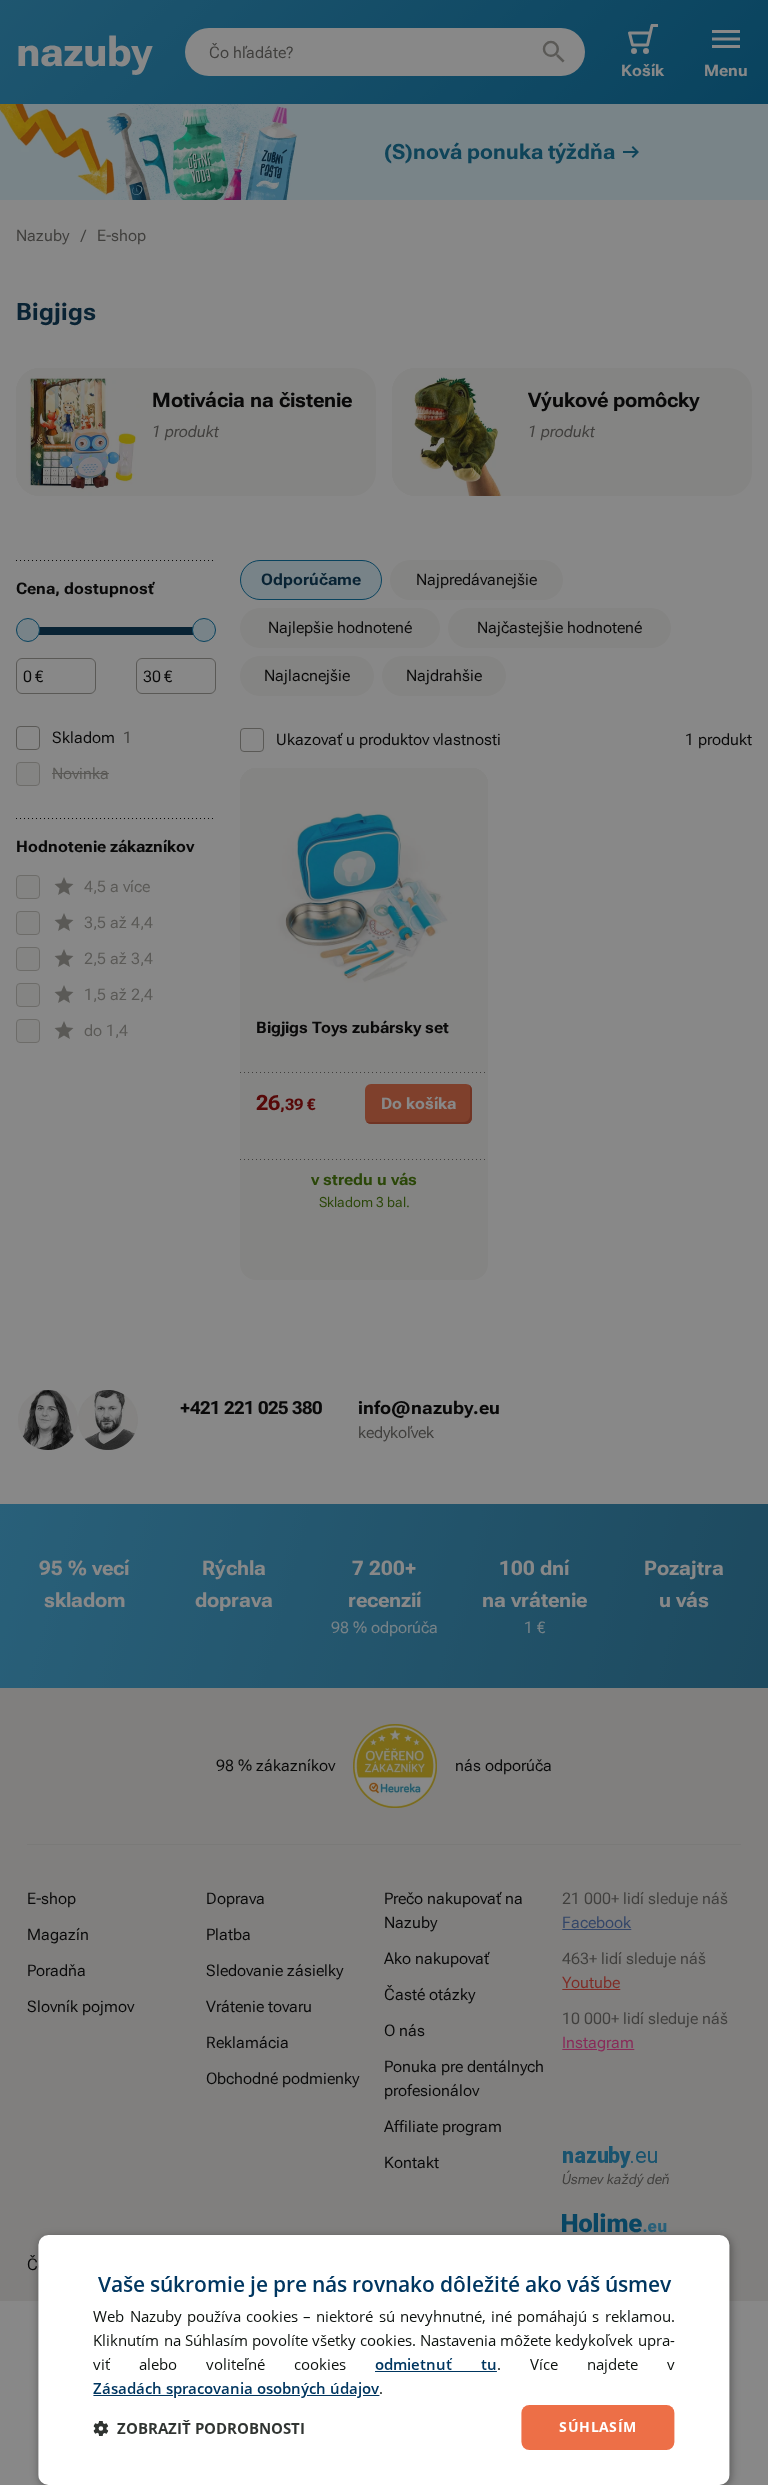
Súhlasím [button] (597, 2426)
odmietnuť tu (436, 2364)
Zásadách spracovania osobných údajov (236, 2388)
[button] (199, 2428)
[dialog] (383, 2360)
